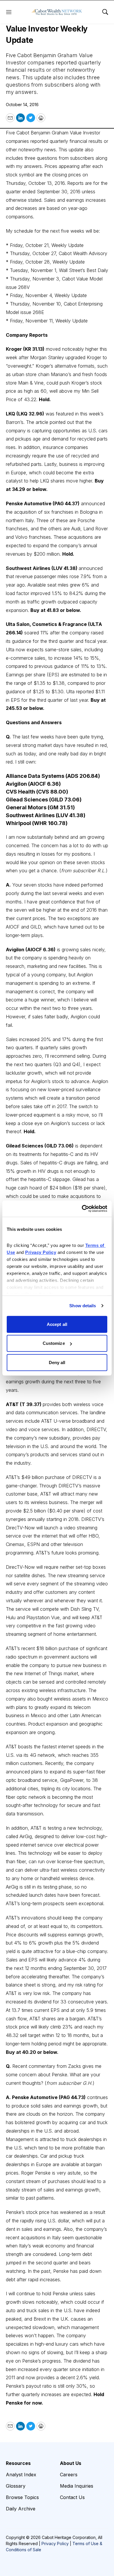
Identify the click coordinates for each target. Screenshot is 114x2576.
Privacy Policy (55, 2543)
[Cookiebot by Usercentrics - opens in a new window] (82, 1209)
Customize (54, 1343)
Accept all (57, 1324)
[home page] (57, 12)
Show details (83, 1306)
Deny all (57, 1362)
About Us (71, 2463)
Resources (18, 2463)
